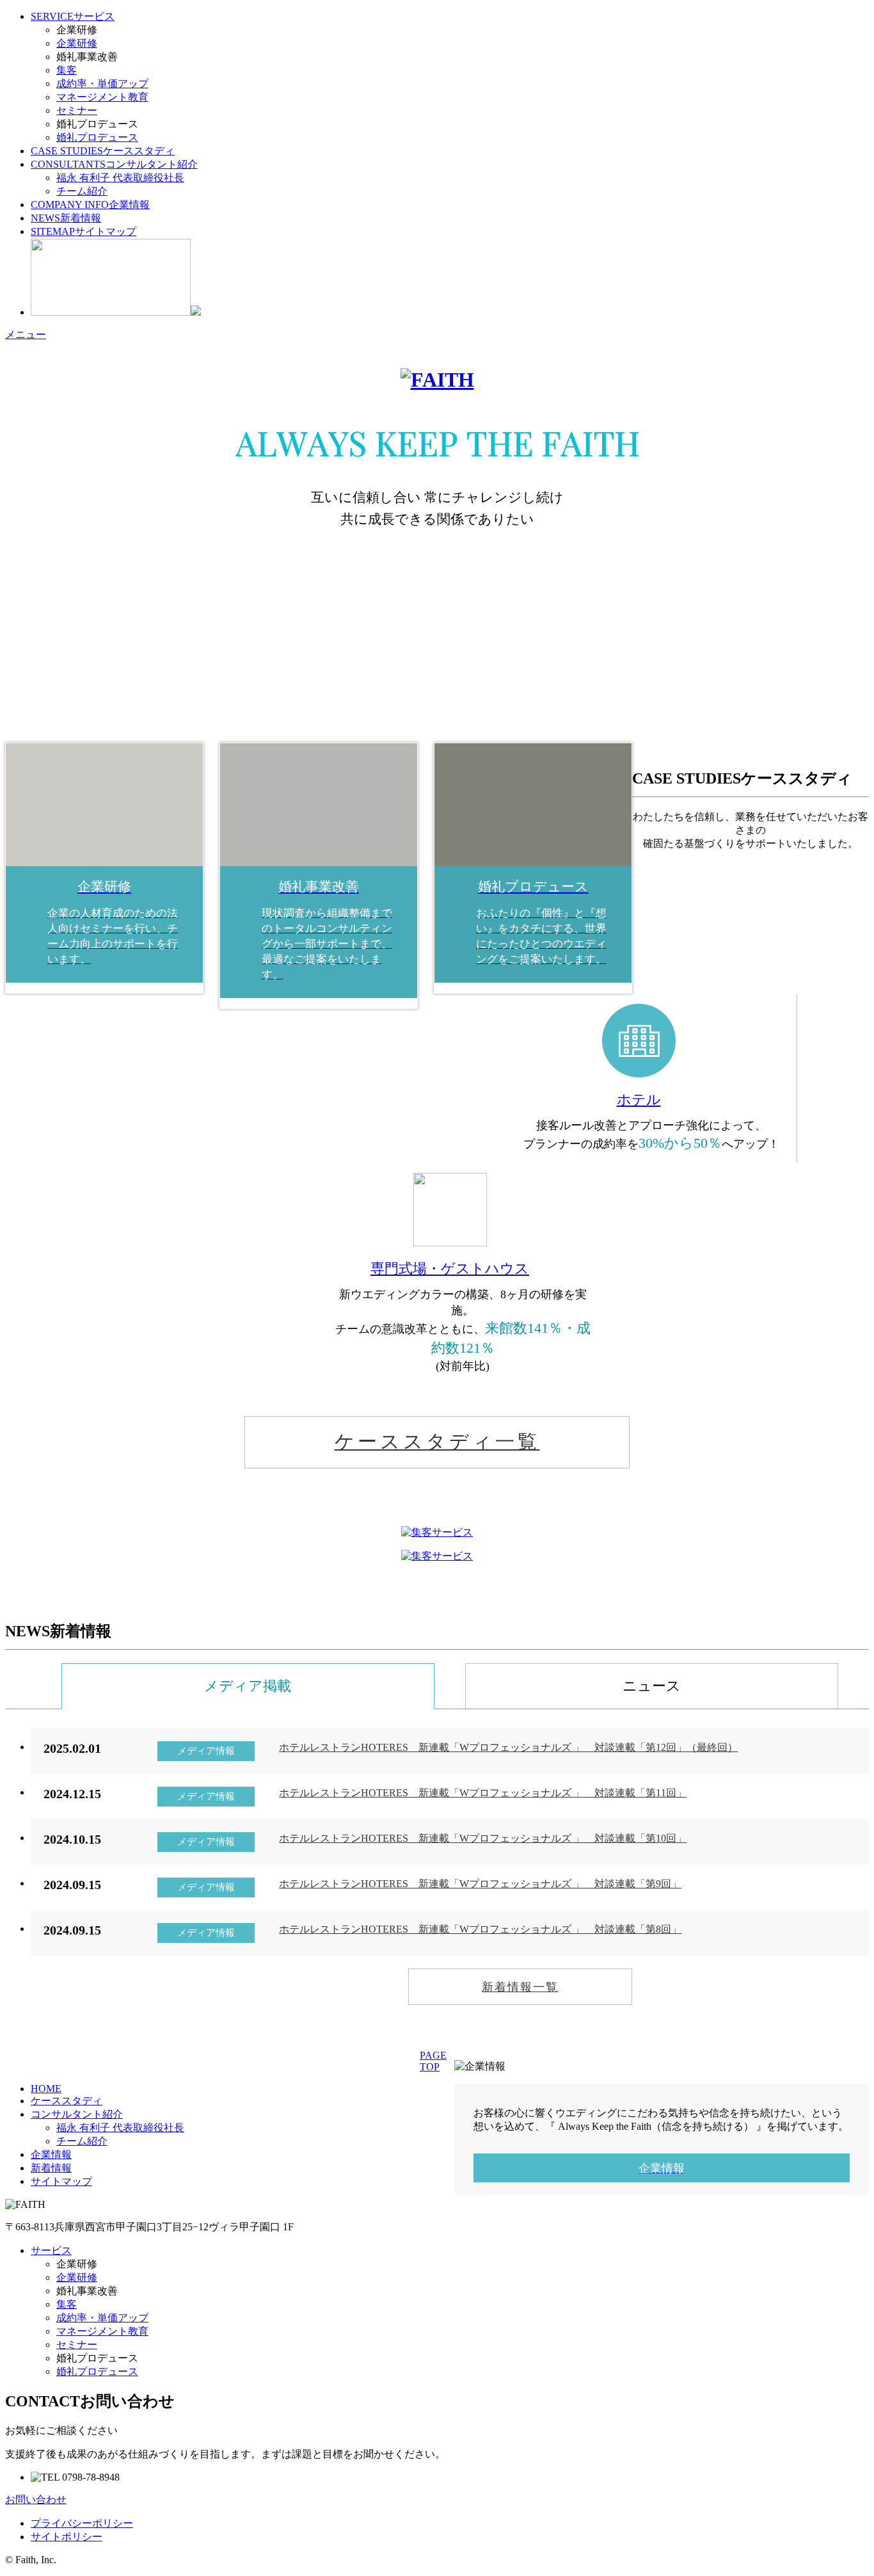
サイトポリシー (67, 2537)
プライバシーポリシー (82, 2523)
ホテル (639, 1099)
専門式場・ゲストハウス (450, 1268)
